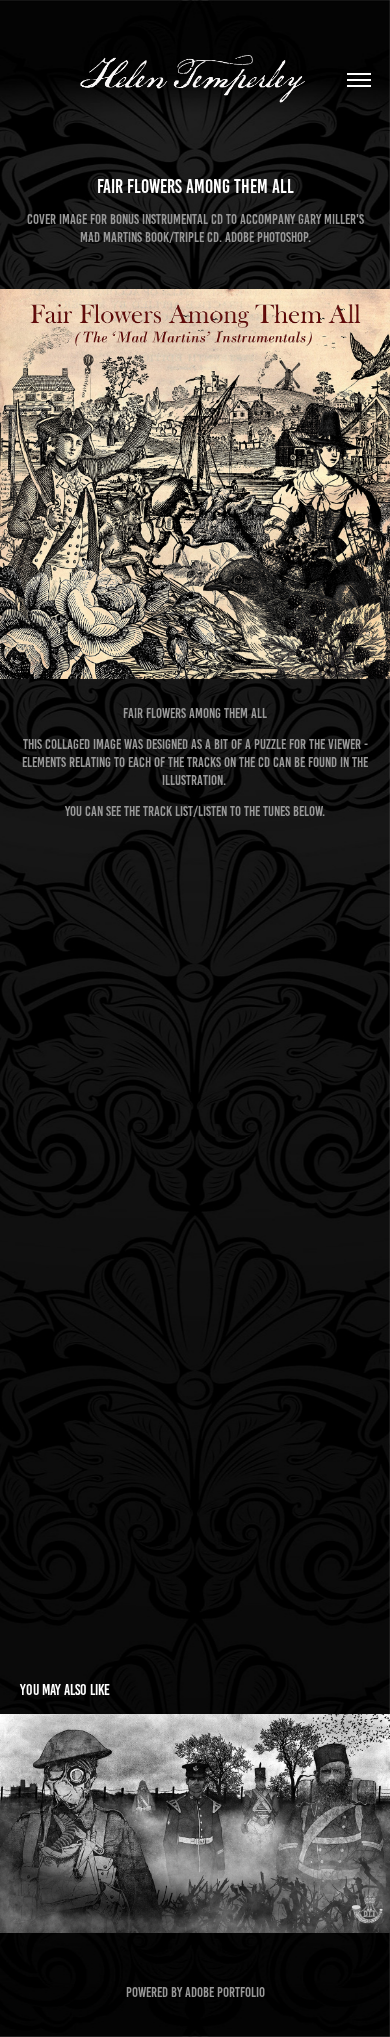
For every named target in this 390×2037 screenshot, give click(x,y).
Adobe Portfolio (225, 1992)
